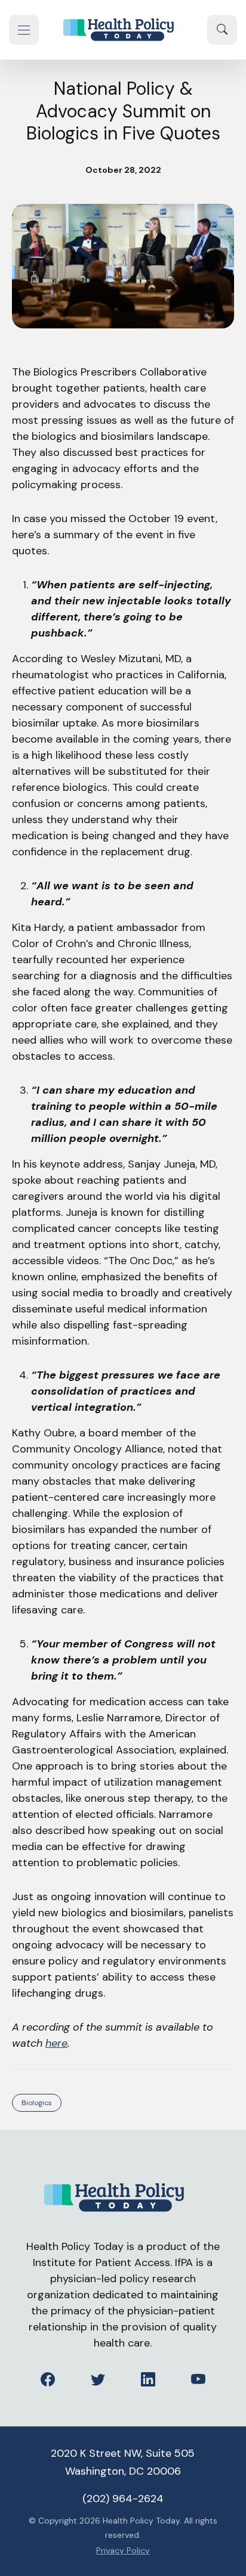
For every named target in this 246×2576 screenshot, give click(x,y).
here (56, 2043)
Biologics (37, 2103)
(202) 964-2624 (123, 2499)
